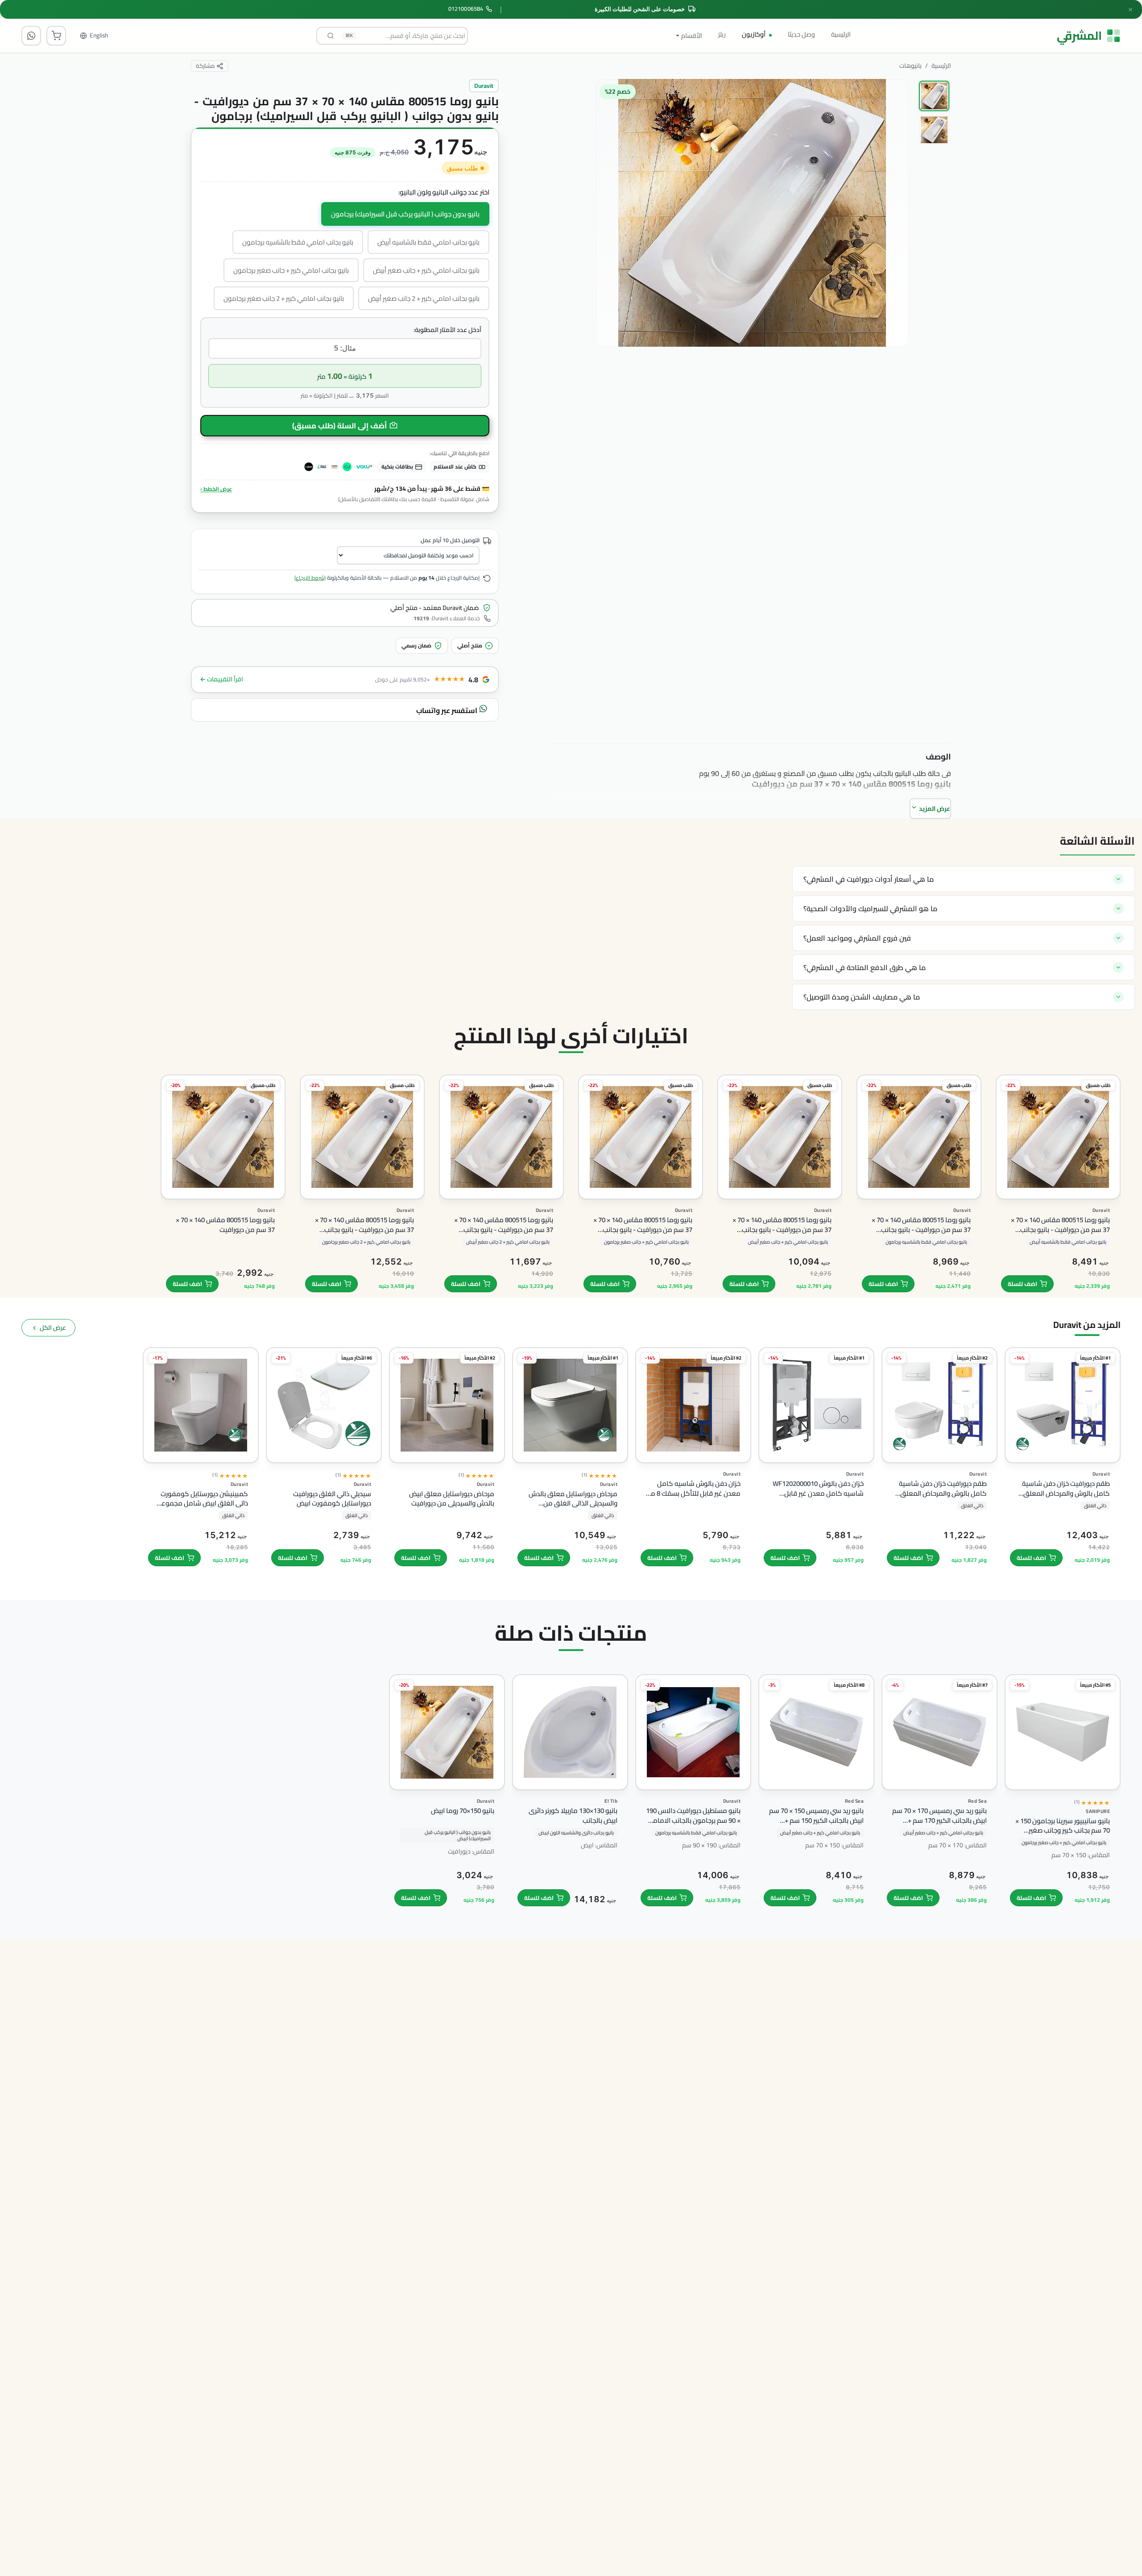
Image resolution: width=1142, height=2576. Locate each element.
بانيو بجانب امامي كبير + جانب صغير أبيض (426, 270)
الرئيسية (841, 34)
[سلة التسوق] (56, 36)
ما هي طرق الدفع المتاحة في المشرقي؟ (865, 967)
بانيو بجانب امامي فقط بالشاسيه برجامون (298, 242)
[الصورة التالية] (609, 269)
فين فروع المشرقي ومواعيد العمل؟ (857, 938)
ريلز (722, 34)
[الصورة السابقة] (893, 269)
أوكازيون (754, 34)
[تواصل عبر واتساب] (31, 36)
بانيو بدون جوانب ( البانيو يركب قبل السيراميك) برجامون (405, 214)
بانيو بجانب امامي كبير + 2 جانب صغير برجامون (284, 298)
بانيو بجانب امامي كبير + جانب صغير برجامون (291, 270)
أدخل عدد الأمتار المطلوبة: (447, 330)
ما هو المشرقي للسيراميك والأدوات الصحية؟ (870, 908)
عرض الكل (53, 1327)
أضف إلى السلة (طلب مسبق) (339, 426)
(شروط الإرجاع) (310, 578)
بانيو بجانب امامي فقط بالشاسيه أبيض (428, 242)
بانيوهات (910, 66)
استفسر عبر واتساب (447, 710)
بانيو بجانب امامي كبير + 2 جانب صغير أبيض (424, 298)
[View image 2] (934, 130)
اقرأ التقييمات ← (221, 679)
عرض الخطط (216, 489)
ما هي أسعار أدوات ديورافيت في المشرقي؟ (869, 879)
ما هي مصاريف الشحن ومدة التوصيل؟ (862, 997)
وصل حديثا (801, 34)
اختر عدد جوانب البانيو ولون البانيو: (444, 193)
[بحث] (331, 36)
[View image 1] (934, 96)
